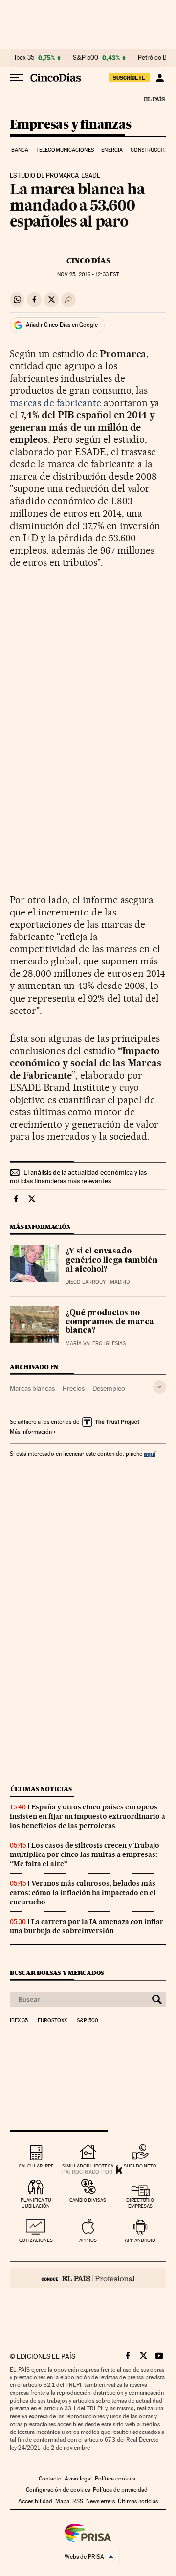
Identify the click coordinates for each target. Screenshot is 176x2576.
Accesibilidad (35, 2501)
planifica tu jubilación (36, 2203)
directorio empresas (140, 2203)
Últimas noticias (41, 1789)
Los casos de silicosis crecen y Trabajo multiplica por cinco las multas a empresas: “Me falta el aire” (85, 1854)
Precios (74, 1388)
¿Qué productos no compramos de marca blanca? (110, 1322)
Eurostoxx (52, 2021)
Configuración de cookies (58, 2490)
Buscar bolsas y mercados (57, 1973)
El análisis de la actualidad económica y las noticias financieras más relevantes (78, 1177)
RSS (78, 2501)
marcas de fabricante (55, 403)
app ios (88, 2240)
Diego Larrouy (86, 1282)
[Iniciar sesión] (160, 78)
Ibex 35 (24, 58)
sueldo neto (140, 2166)
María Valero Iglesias (96, 1343)
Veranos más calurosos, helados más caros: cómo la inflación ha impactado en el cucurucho (83, 1893)
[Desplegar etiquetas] (160, 1387)
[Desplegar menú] (17, 78)
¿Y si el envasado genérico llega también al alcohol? (111, 1260)
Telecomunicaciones (65, 150)
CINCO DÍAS (88, 261)
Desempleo (109, 1388)
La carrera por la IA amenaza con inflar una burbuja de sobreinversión (87, 1926)
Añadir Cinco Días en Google (62, 325)
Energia (112, 150)
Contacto (50, 2479)
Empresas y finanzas (71, 125)
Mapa (62, 2501)
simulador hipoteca (88, 2166)
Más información (31, 1432)
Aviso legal (78, 2479)
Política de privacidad (120, 2490)
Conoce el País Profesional (88, 2278)
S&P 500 (86, 58)
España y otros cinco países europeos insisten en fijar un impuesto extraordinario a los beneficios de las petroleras (88, 1816)
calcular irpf (36, 2166)
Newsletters (100, 2501)
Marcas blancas (32, 1388)
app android (140, 2240)
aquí (150, 1454)
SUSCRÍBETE (129, 78)
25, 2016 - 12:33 (88, 275)
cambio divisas (88, 2200)
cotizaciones (36, 2240)
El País (154, 99)
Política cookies (115, 2479)
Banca (20, 150)
